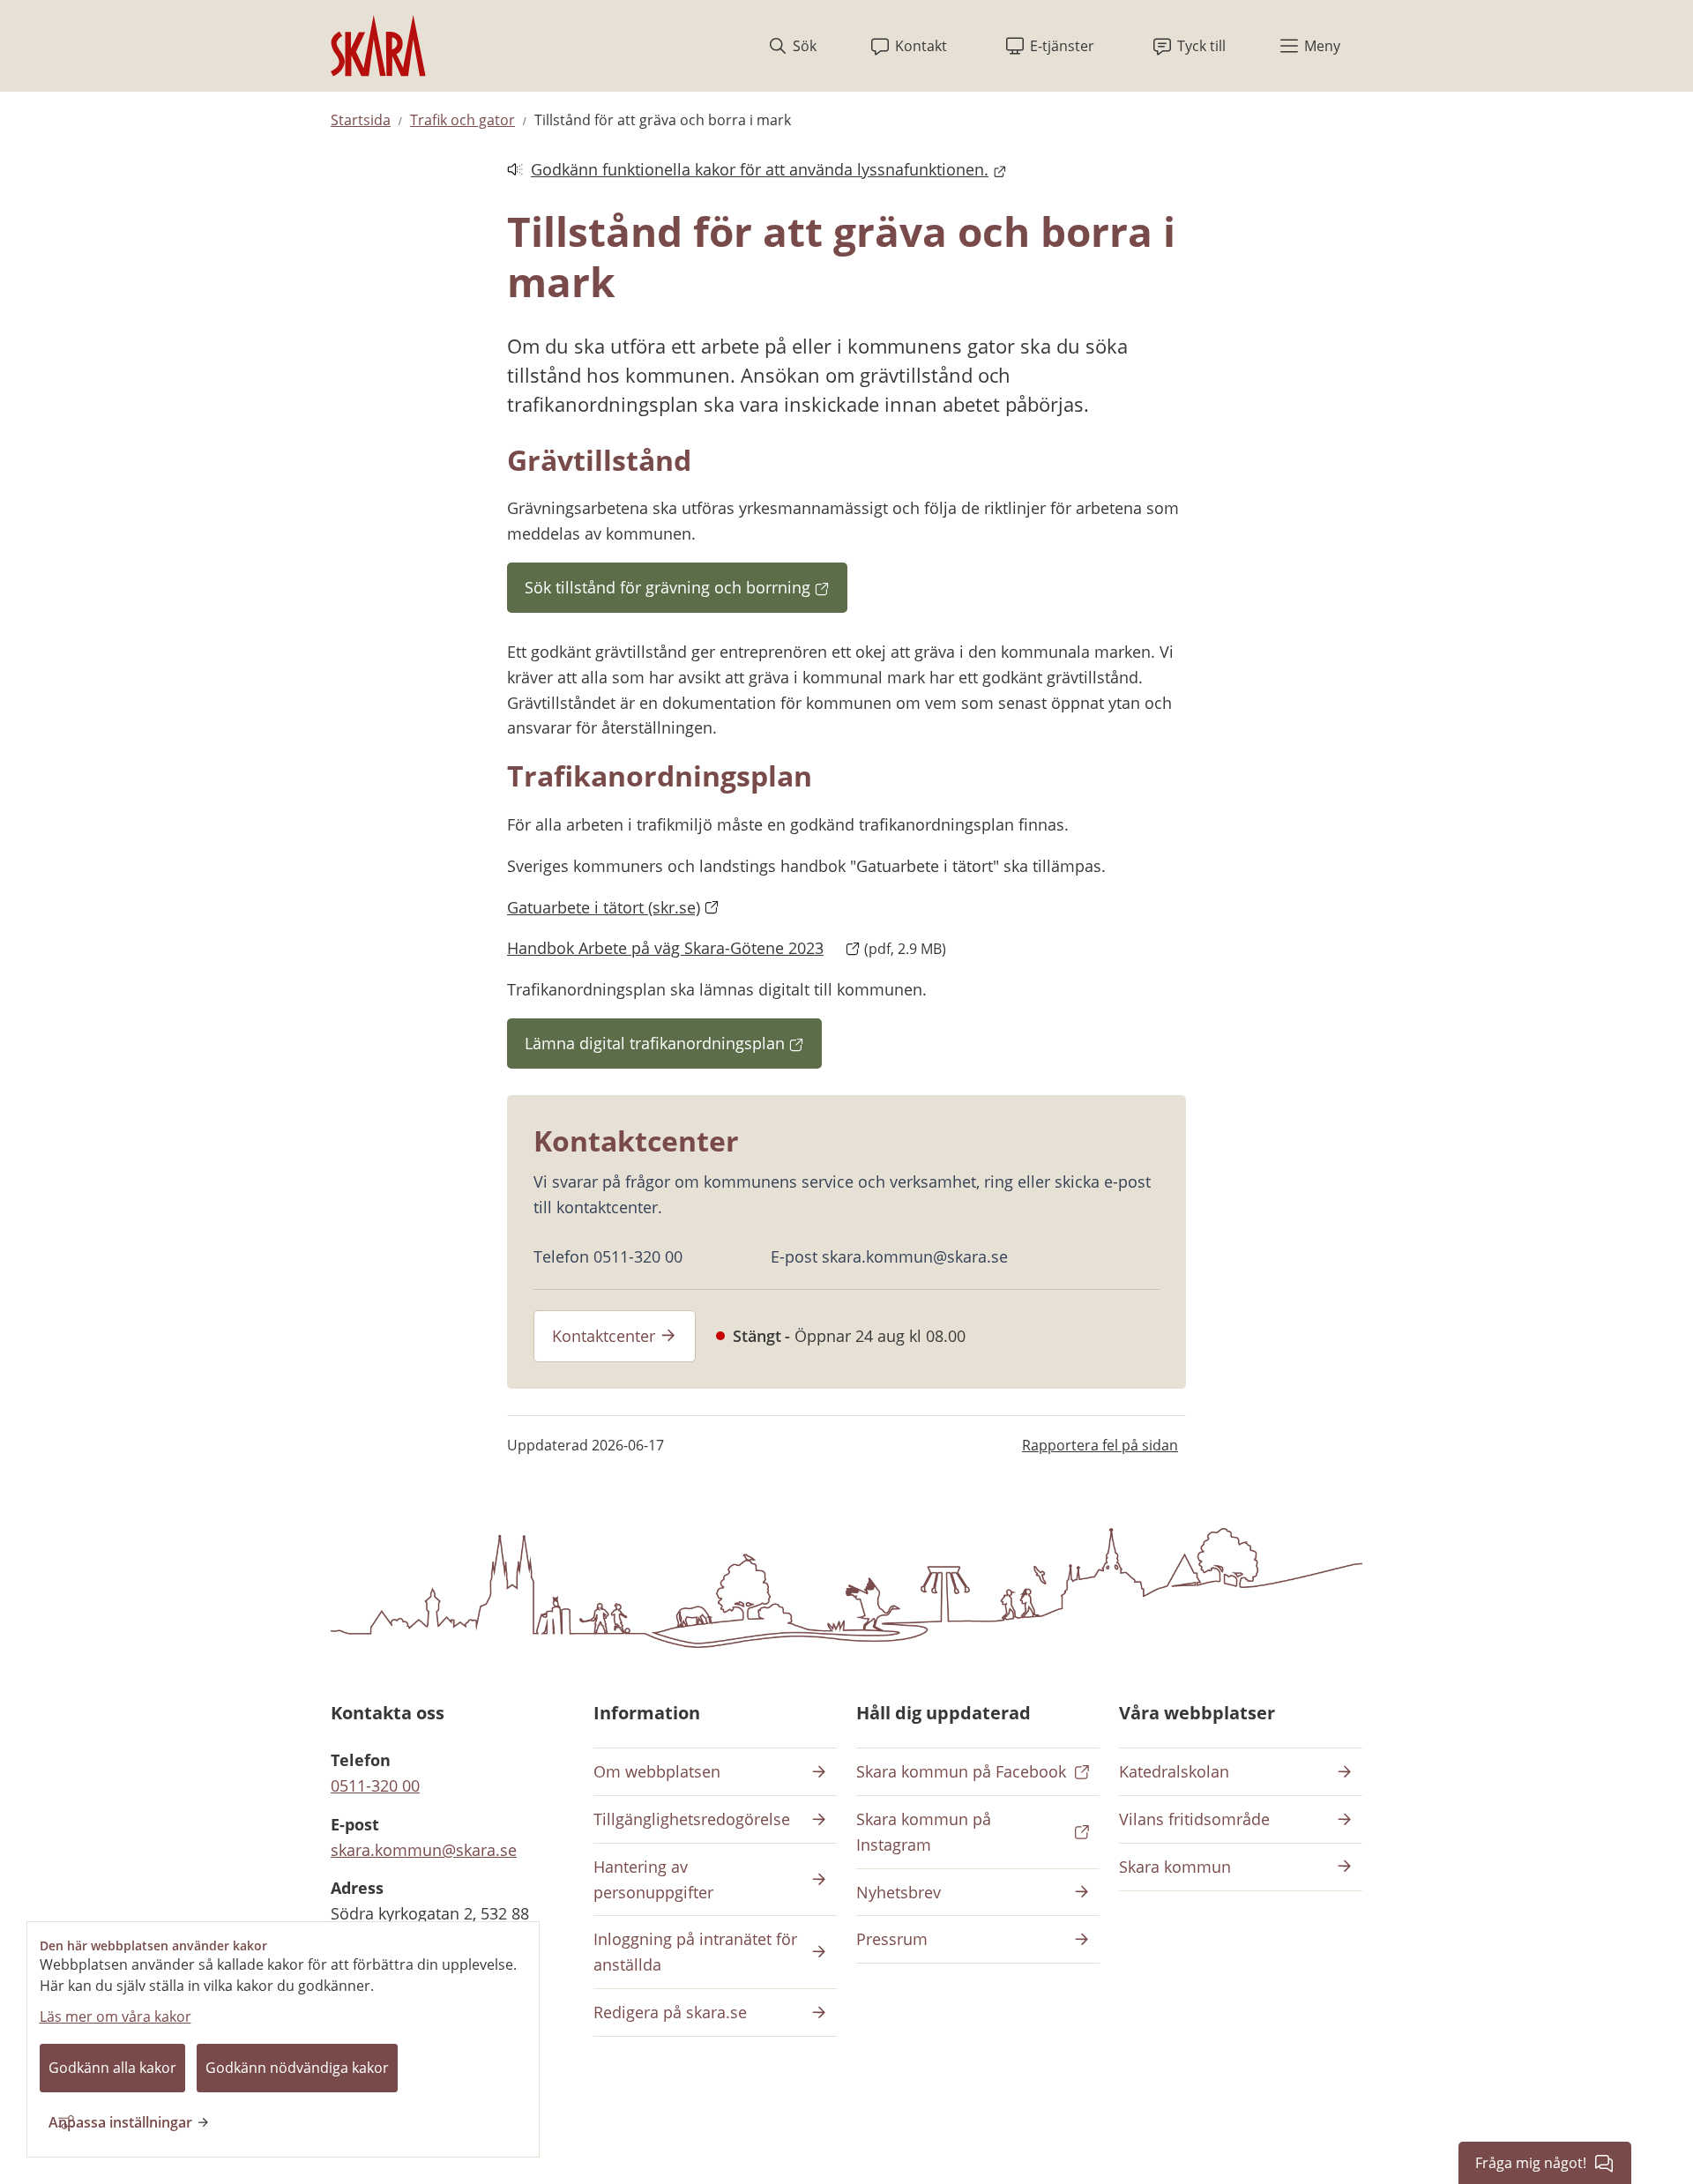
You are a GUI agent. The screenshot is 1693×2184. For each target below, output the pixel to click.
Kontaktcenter (604, 1336)
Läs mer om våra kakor (116, 2016)
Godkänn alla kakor (112, 2068)
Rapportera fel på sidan (1100, 1445)
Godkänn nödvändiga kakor (297, 2068)
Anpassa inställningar (120, 2122)
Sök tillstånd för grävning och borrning (686, 593)
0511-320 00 (375, 1785)
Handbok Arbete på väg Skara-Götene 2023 (684, 948)
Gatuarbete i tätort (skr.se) (604, 907)
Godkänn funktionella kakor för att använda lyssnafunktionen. (748, 171)
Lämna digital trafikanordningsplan (673, 1049)
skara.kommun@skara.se (424, 1850)
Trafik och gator (462, 120)
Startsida (361, 120)
